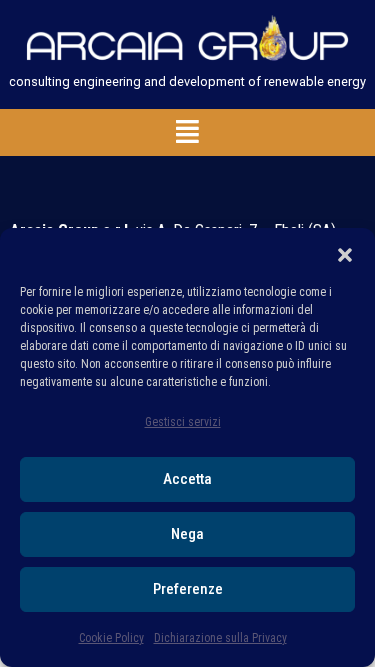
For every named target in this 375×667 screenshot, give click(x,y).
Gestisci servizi (183, 422)
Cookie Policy (111, 638)
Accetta (187, 479)
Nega (187, 534)
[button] (345, 253)
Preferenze (188, 589)
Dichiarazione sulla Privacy (220, 638)
